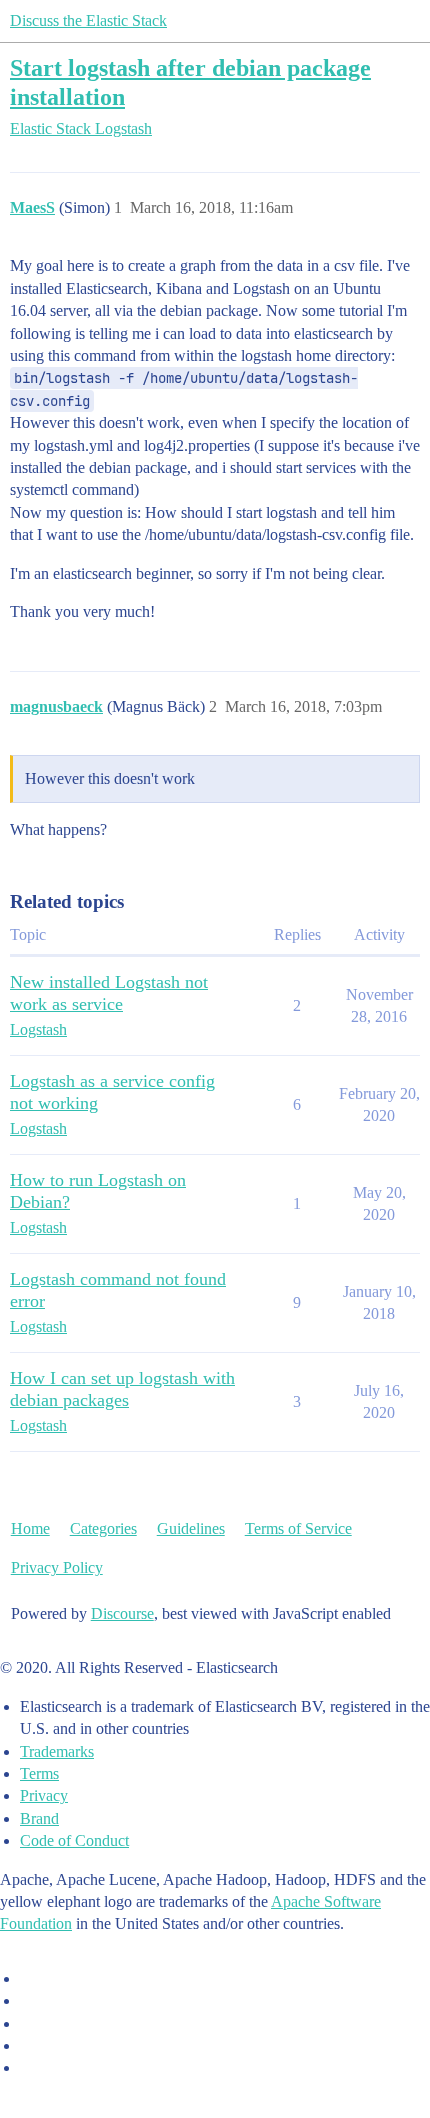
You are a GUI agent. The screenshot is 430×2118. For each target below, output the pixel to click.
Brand (39, 1818)
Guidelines (191, 1528)
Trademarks (57, 1751)
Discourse (122, 1613)
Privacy (44, 1795)
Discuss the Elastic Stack (88, 20)
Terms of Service (298, 1528)
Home (30, 1528)
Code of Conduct (74, 1840)
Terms (39, 1773)
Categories (103, 1528)
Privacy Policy (57, 1567)
